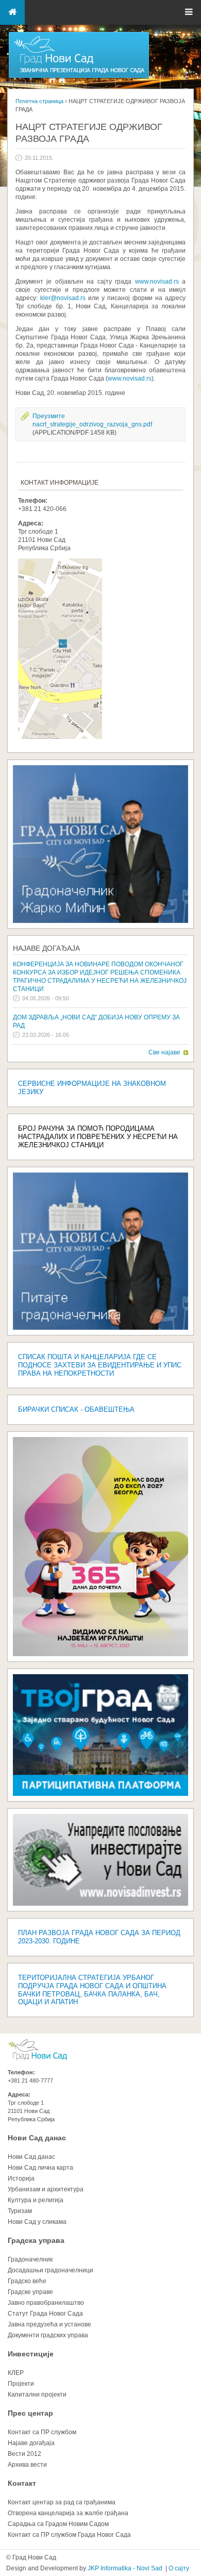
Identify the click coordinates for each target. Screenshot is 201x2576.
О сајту (179, 2568)
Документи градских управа (48, 2335)
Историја (21, 2178)
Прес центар (30, 2413)
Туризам (20, 2211)
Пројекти (21, 2384)
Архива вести (27, 2465)
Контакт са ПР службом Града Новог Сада (69, 2535)
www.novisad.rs (157, 282)
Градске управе (30, 2292)
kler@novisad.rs (63, 298)
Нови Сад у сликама (37, 2222)
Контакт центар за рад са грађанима (62, 2502)
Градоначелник (30, 2259)
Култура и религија (36, 2200)
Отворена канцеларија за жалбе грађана (68, 2513)
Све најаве (164, 1052)
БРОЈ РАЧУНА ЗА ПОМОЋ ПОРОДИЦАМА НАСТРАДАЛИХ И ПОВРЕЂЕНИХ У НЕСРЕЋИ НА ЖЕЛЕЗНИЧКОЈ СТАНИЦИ (98, 1137)
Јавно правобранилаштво (46, 2303)
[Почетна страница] (79, 77)
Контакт (22, 2483)
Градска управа (36, 2240)
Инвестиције (31, 2354)
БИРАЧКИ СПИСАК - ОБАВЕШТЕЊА (76, 1409)
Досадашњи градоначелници (51, 2270)
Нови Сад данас (37, 2138)
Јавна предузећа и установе (49, 2324)
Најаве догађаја (46, 948)
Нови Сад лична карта (40, 2168)
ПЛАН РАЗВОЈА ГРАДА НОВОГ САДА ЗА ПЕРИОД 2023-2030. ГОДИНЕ (99, 1937)
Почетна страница (39, 101)
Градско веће (27, 2281)
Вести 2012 (24, 2454)
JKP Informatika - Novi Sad (125, 2568)
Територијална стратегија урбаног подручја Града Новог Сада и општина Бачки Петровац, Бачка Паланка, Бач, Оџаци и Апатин (92, 1990)
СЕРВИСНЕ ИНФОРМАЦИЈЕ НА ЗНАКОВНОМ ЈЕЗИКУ (92, 1088)
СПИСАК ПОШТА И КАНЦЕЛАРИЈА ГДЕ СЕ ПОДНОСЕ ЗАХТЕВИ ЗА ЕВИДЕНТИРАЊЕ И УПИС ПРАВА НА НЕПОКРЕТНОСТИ (100, 1365)
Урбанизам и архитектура (46, 2189)
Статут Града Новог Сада (45, 2314)
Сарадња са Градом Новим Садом (58, 2524)
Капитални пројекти (37, 2395)
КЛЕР (16, 2373)
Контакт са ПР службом (42, 2432)
